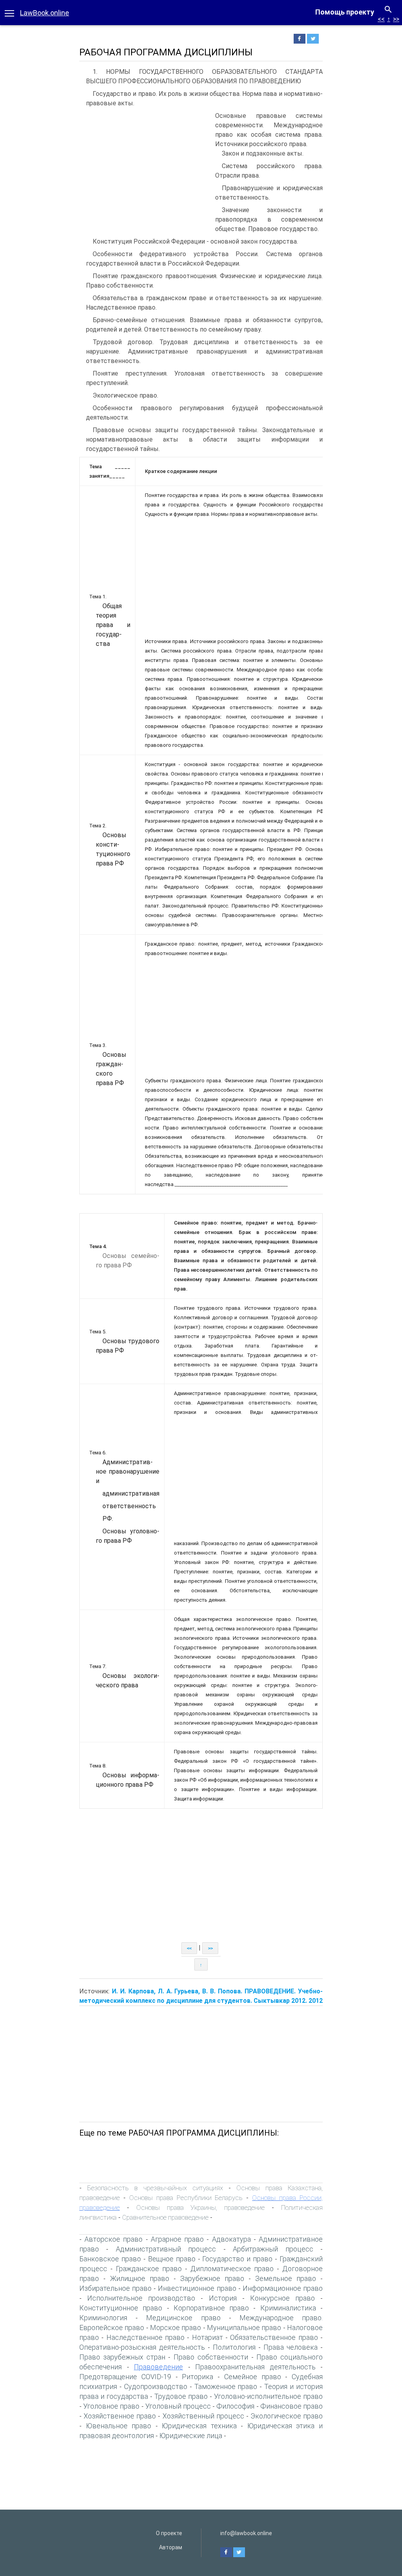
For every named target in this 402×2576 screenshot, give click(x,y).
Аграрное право (177, 2239)
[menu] (9, 13)
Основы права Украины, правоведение (201, 2207)
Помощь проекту (345, 12)
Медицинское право (183, 2318)
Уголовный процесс (178, 2406)
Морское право (175, 2328)
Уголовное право (111, 2406)
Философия (235, 2406)
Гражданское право (149, 2269)
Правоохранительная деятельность (255, 2367)
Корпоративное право (211, 2308)
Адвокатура (231, 2239)
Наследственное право (145, 2337)
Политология (234, 2347)
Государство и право (237, 2259)
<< (381, 19)
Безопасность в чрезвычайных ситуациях (155, 2188)
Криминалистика (288, 2308)
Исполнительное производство (141, 2298)
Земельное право (286, 2278)
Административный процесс (166, 2249)
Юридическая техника (199, 2426)
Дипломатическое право (232, 2269)
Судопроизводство (156, 2386)
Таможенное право (226, 2386)
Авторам (171, 2547)
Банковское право (110, 2259)
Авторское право (113, 2239)
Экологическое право (287, 2416)
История (223, 2298)
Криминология (103, 2318)
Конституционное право (121, 2308)
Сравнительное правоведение (165, 2217)
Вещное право (172, 2259)
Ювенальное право (119, 2426)
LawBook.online (45, 13)
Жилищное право (140, 2278)
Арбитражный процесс (273, 2249)
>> (396, 19)
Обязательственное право (274, 2337)
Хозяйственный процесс (203, 2416)
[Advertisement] (145, 170)
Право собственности (211, 2357)
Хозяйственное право (120, 2416)
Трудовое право (181, 2396)
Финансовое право (291, 2406)
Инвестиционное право (197, 2288)
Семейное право (253, 2377)
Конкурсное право (282, 2298)
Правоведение (158, 2367)
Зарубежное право (212, 2278)
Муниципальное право (244, 2328)
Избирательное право (115, 2288)
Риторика (197, 2377)
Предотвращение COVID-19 (125, 2377)
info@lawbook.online (246, 2533)
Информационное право (283, 2288)
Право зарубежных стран (122, 2357)
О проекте (169, 2533)
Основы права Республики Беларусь (186, 2198)
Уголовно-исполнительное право (268, 2396)
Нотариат (207, 2337)
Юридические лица (191, 2436)
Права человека (291, 2347)
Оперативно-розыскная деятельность (142, 2347)
